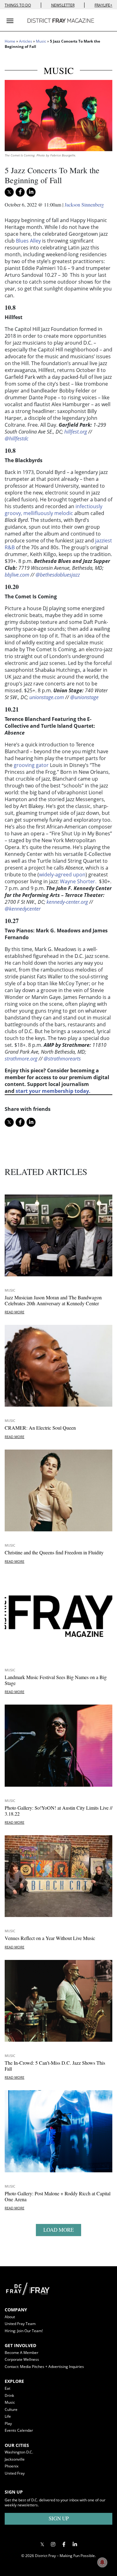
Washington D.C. (19, 2452)
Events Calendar (19, 2430)
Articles (26, 41)
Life (8, 2416)
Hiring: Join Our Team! (24, 2331)
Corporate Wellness (22, 2359)
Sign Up (59, 2518)
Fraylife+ (103, 5)
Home (10, 41)
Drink (9, 2395)
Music (41, 41)
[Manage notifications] (102, 2562)
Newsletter (63, 5)
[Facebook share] (20, 192)
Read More (15, 1312)
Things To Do (18, 5)
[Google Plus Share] (53, 2544)
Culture (11, 2409)
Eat (7, 2388)
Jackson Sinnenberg (84, 204)
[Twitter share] (9, 192)
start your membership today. (53, 1091)
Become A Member (22, 2353)
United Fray (15, 2473)
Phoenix (12, 2466)
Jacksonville (15, 2459)
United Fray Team (20, 2324)
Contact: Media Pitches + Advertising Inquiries (44, 2367)
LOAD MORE (58, 2230)
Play (8, 2423)
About (10, 2317)
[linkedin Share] (31, 192)
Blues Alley (28, 241)
